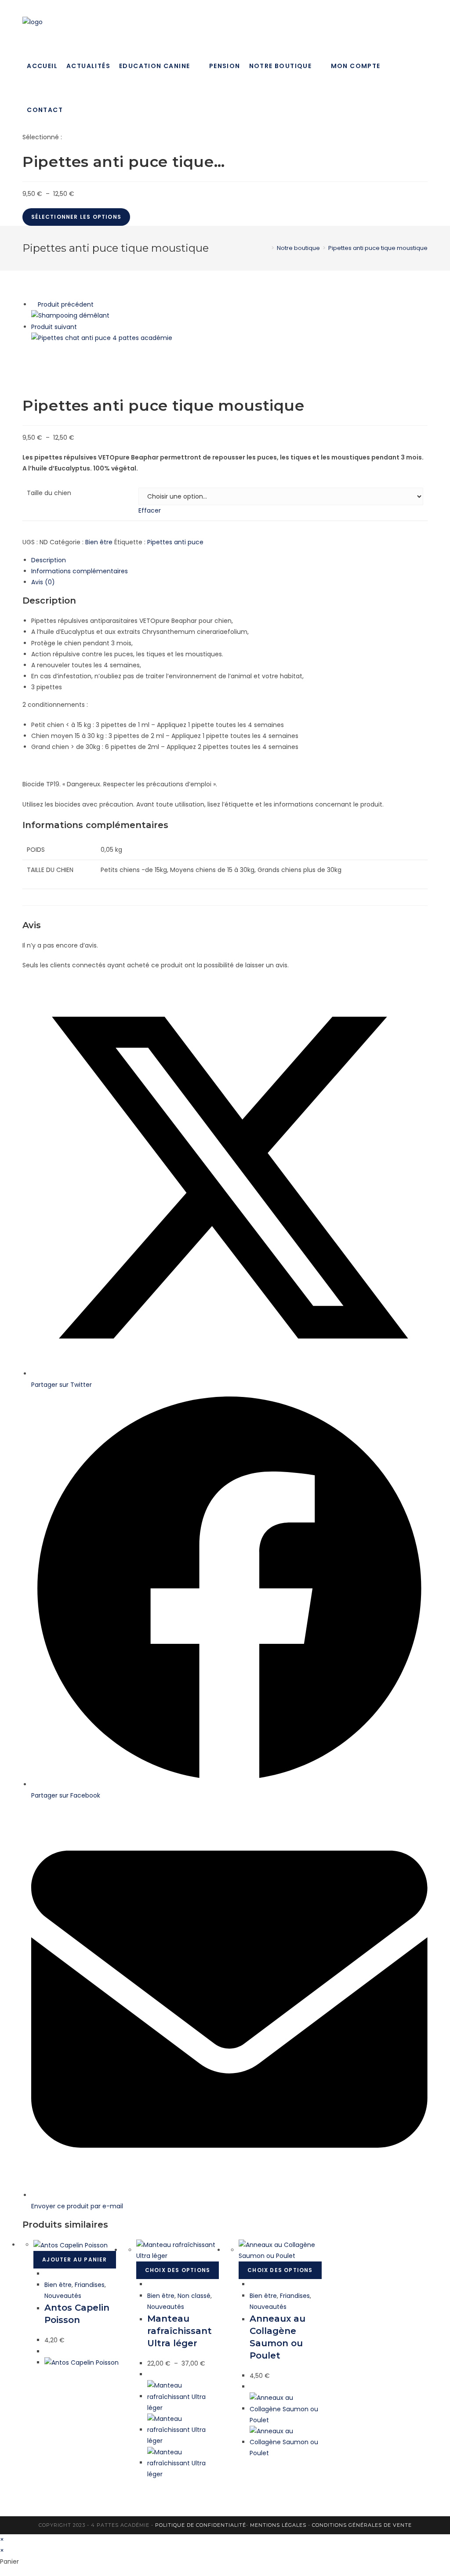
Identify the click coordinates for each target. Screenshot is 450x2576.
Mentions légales (278, 2525)
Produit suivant (54, 327)
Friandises (90, 2285)
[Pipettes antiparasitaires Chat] (102, 338)
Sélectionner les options (76, 217)
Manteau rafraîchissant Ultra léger (180, 2331)
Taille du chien (49, 493)
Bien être (99, 542)
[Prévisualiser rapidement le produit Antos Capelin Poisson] (47, 2274)
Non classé (194, 2296)
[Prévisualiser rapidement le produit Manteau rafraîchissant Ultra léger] (150, 2284)
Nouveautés (63, 2296)
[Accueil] (266, 248)
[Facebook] (425, 22)
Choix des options (178, 2270)
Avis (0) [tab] (43, 582)
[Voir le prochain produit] (81, 327)
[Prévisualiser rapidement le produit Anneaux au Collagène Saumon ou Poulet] (252, 2284)
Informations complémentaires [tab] (80, 571)
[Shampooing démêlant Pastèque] (70, 315)
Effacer (150, 510)
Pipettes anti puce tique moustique (378, 248)
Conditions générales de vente (362, 2525)
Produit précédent (66, 304)
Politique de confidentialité (201, 2525)
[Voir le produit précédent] (34, 304)
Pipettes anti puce (175, 542)
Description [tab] (49, 560)
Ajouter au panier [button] (74, 2259)
